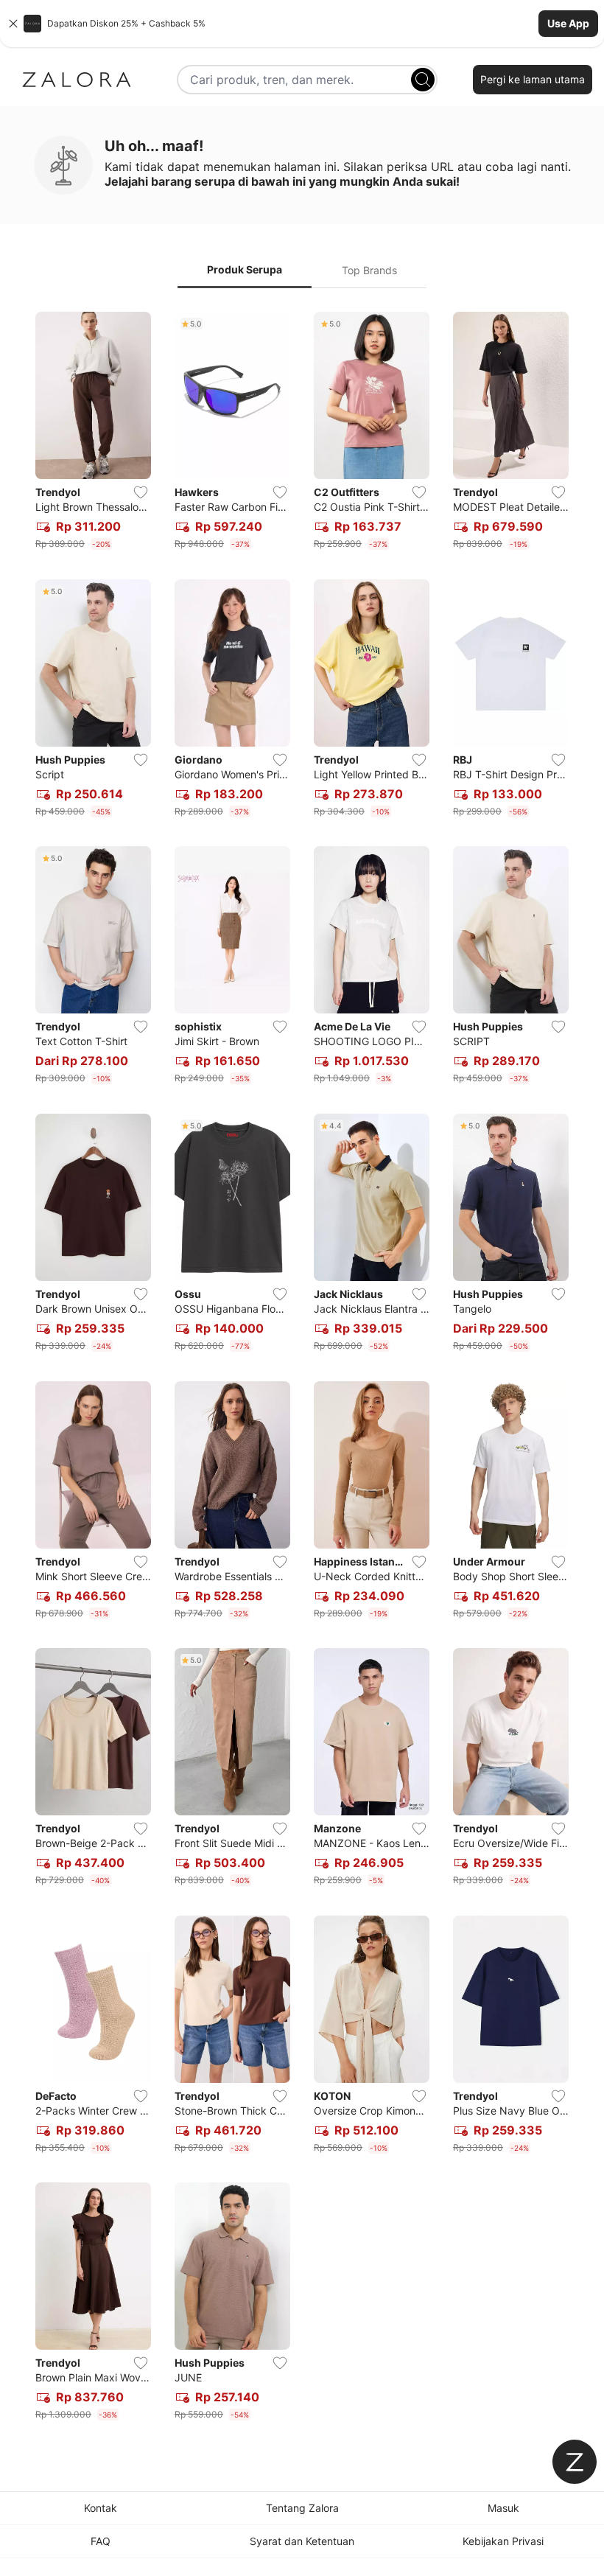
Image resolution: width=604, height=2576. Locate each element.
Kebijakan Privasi (503, 2541)
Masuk (503, 2508)
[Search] (423, 80)
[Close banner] (13, 24)
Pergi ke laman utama (533, 79)
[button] (302, 24)
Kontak (101, 2508)
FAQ (101, 2541)
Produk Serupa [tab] (245, 269)
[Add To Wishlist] (141, 492)
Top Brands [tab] (369, 270)
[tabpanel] (302, 1369)
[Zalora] (77, 80)
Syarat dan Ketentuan (302, 2541)
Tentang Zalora (302, 2508)
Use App (568, 23)
